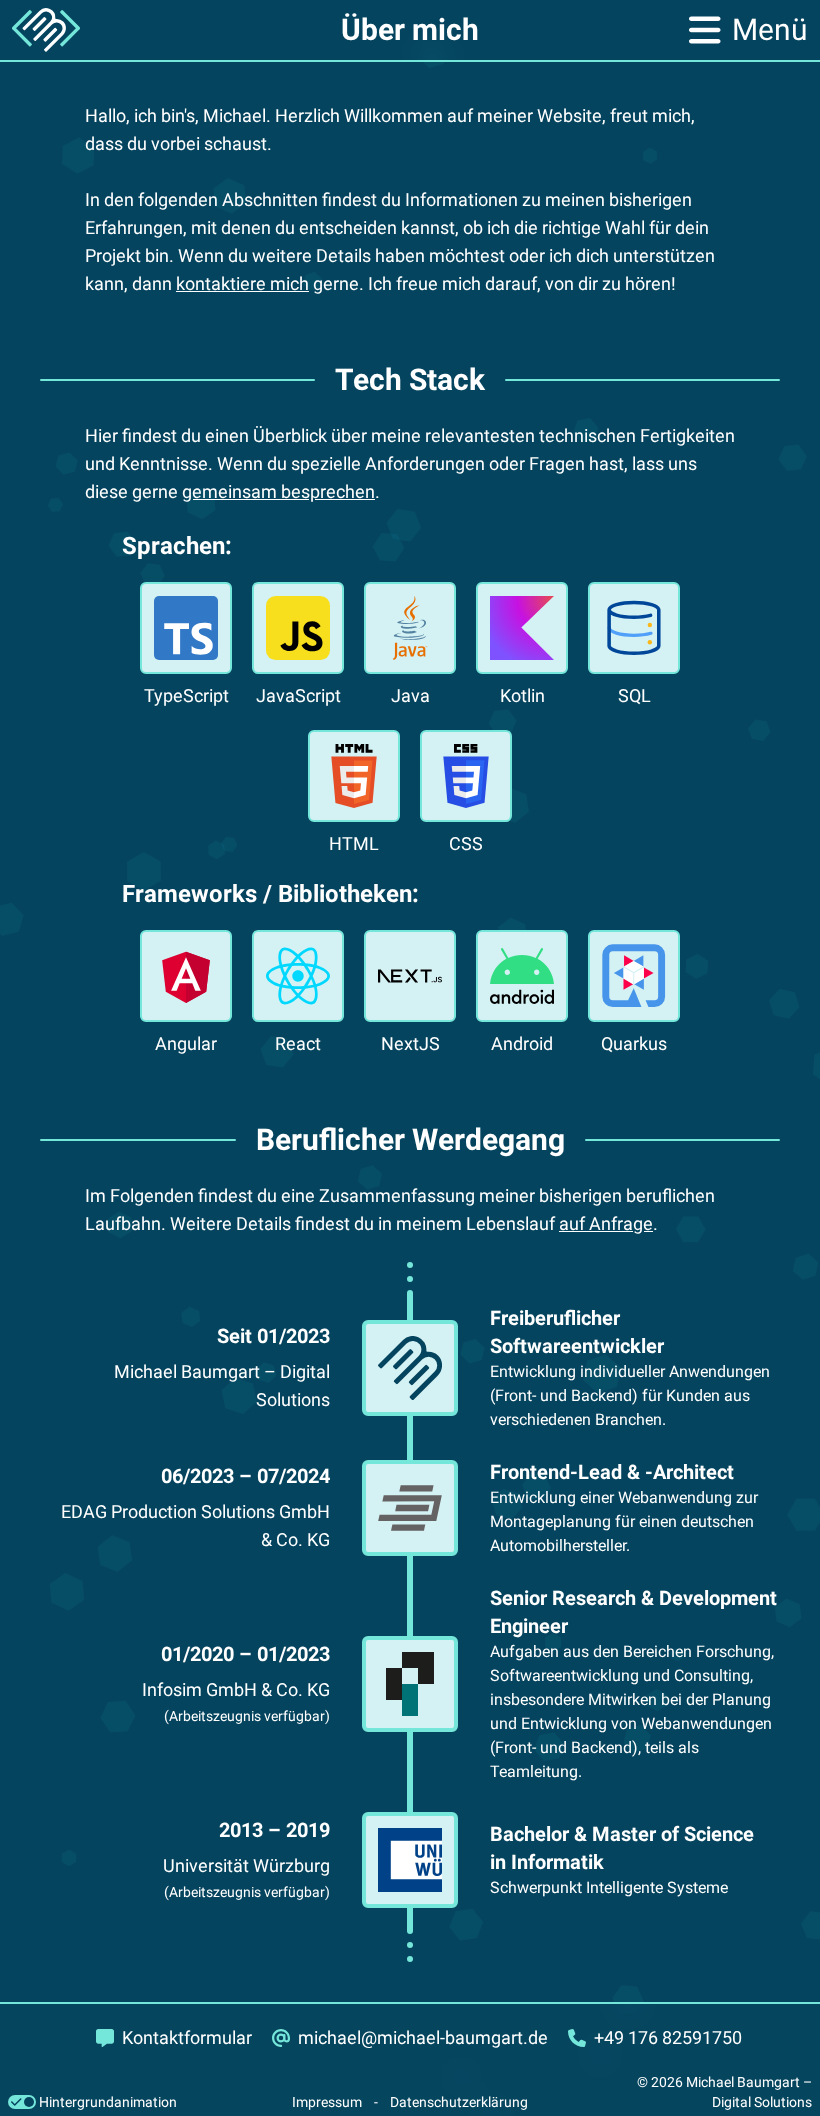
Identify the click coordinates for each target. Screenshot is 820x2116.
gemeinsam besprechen (278, 491)
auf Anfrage (606, 1223)
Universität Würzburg (246, 1865)
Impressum (327, 2102)
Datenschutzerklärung (459, 2102)
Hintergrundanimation (106, 2102)
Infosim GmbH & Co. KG (236, 1689)
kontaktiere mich (242, 283)
